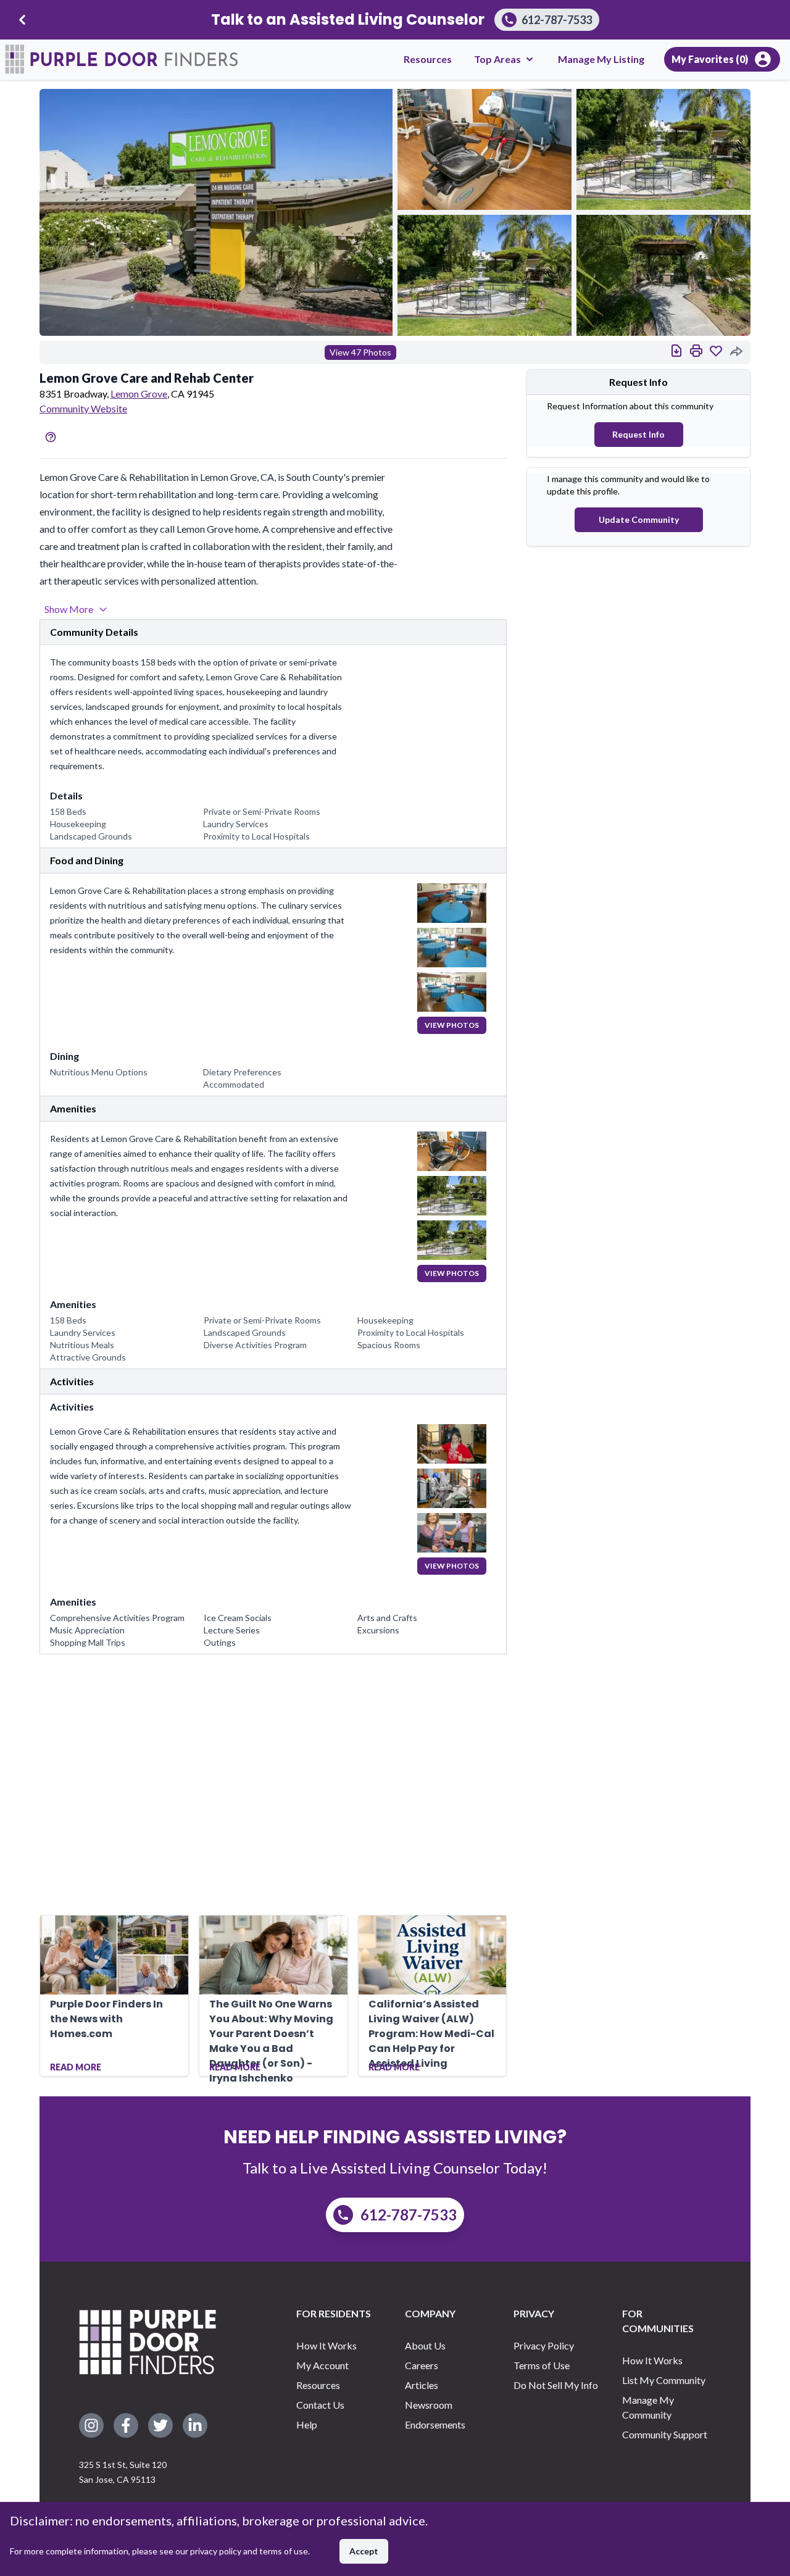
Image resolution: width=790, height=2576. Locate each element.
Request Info (638, 434)
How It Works (326, 2345)
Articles (422, 2385)
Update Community (639, 519)
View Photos (452, 1025)
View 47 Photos (360, 352)
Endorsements (435, 2424)
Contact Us (320, 2405)
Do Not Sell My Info (556, 2385)
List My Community (664, 2380)
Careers (422, 2365)
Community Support (665, 2434)
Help (307, 2424)
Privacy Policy (544, 2345)
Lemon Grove (139, 394)
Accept (364, 2551)
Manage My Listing (601, 59)
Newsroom (429, 2405)
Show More (69, 609)
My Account (322, 2365)
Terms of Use (542, 2365)
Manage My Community (648, 2407)
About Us (425, 2345)
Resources (428, 59)
